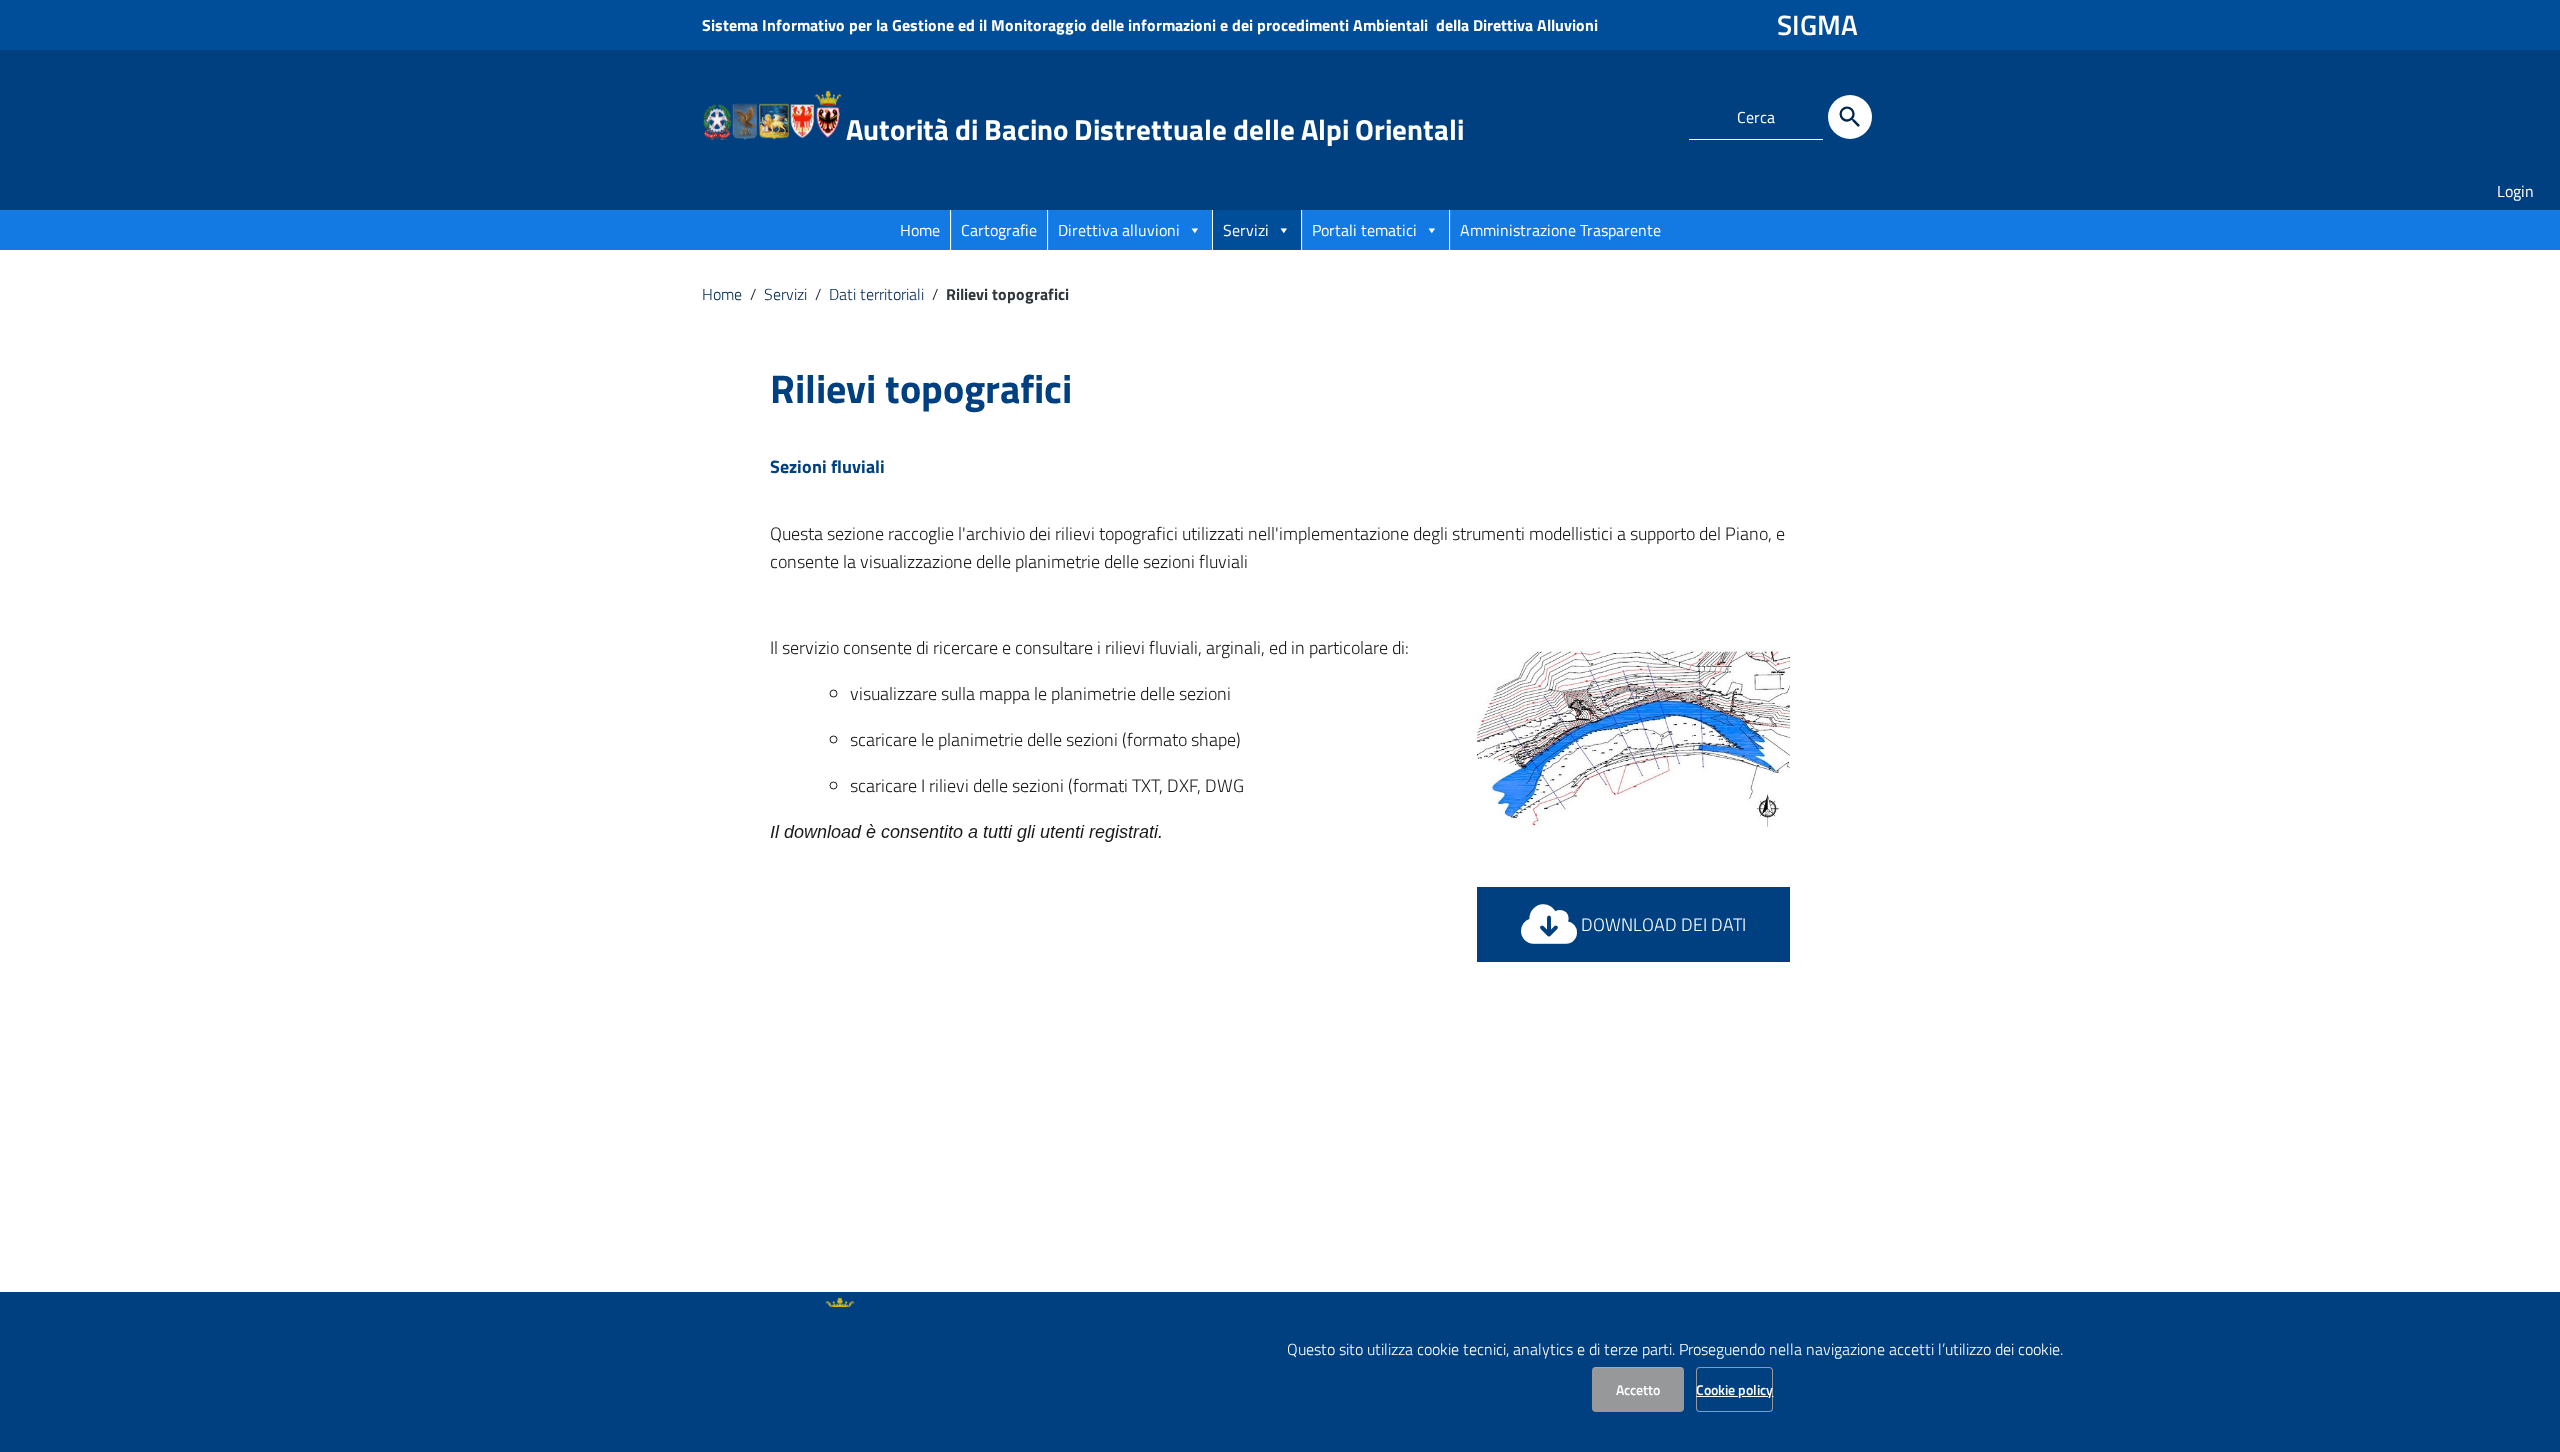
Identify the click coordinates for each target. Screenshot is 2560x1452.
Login (2515, 191)
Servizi (1246, 230)
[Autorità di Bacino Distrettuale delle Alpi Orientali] (772, 113)
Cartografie (999, 230)
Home (920, 230)
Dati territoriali (876, 294)
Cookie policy (1734, 1389)
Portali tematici (1364, 230)
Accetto (1638, 1389)
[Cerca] (1850, 117)
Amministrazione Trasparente (1560, 230)
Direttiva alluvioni (1119, 230)
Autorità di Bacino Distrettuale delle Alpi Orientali (1155, 129)
